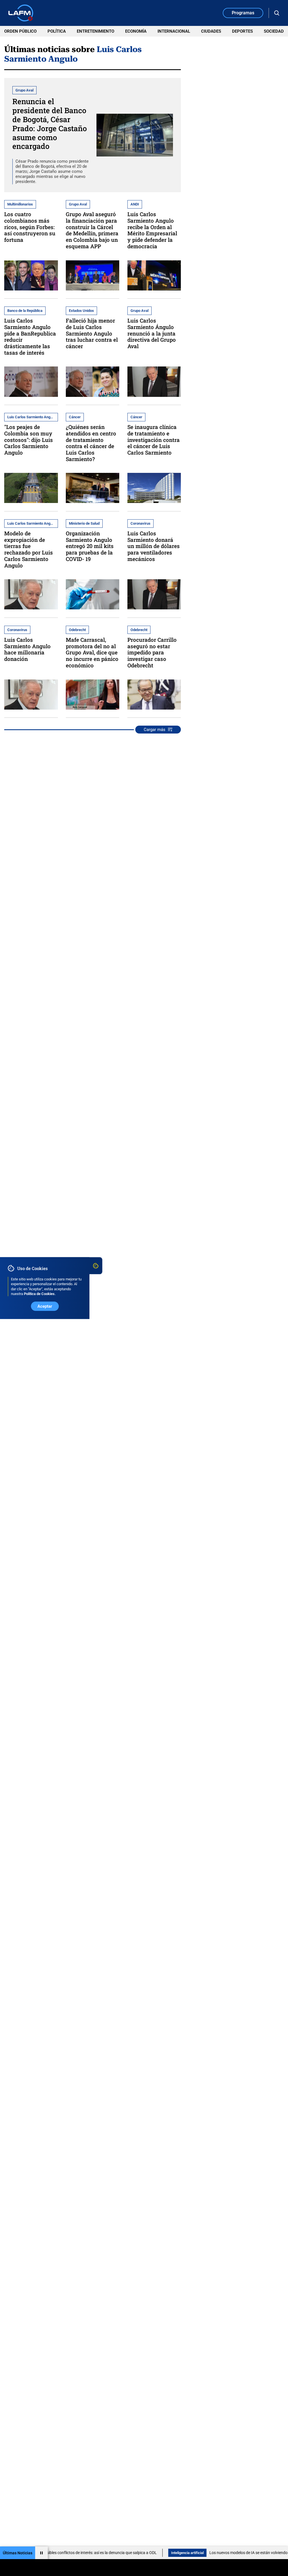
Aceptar (45, 1306)
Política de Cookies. (40, 1294)
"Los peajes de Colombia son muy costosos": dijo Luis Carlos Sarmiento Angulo (29, 440)
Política (57, 31)
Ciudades (211, 31)
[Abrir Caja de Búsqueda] (277, 13)
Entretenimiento (95, 31)
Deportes (242, 31)
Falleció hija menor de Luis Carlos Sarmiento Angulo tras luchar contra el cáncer (92, 333)
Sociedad (274, 31)
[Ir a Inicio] (21, 13)
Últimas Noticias (18, 2553)
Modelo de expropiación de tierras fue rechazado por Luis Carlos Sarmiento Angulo (29, 549)
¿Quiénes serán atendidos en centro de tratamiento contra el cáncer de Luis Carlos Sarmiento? (91, 443)
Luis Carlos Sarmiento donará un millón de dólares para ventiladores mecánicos (154, 546)
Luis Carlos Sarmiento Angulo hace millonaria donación (27, 649)
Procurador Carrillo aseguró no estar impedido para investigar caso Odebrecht (152, 652)
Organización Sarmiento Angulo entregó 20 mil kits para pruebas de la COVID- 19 (90, 546)
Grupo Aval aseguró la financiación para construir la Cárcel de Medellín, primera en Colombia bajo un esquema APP (92, 230)
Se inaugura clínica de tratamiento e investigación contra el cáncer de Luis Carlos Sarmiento (154, 440)
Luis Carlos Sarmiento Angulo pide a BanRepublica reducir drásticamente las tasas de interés (30, 336)
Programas (243, 13)
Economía (136, 31)
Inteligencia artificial (154, 2553)
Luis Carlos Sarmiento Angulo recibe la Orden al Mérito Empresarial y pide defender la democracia (152, 230)
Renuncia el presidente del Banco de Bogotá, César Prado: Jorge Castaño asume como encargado (50, 124)
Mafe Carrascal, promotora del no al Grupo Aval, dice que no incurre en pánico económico (92, 652)
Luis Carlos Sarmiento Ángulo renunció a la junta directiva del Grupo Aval (152, 333)
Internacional (174, 31)
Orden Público (20, 31)
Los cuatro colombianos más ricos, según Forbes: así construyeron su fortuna (30, 227)
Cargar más (155, 730)
